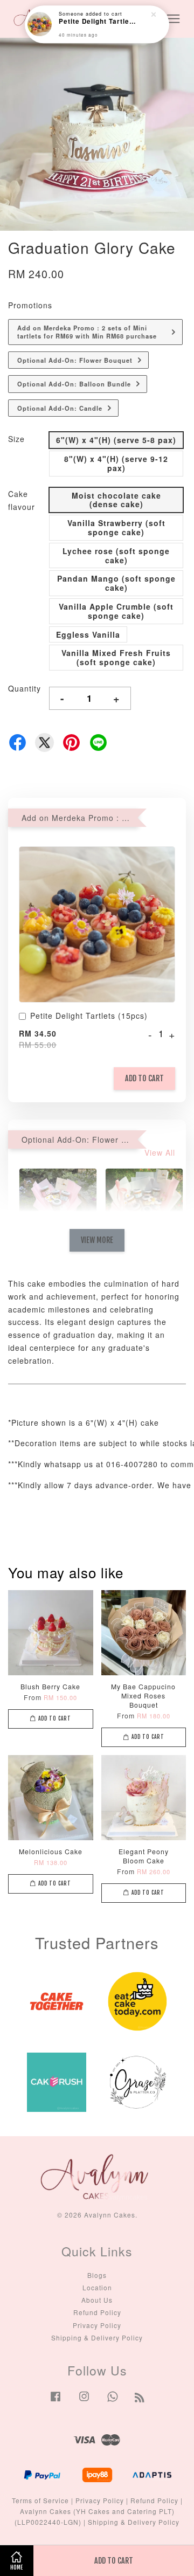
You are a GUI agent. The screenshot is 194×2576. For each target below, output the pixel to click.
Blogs (97, 2275)
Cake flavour (22, 500)
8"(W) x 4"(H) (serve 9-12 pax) (116, 463)
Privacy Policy (97, 2325)
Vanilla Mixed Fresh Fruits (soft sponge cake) (116, 657)
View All (160, 1152)
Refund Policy (97, 2312)
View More (97, 1240)
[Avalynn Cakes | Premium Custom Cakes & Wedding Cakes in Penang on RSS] (140, 2399)
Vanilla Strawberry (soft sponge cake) (116, 527)
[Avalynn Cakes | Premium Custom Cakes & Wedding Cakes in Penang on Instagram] (84, 2401)
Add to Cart (144, 1078)
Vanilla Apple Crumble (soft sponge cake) (116, 611)
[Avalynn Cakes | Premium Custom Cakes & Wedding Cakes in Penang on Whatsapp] (113, 2401)
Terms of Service (40, 2500)
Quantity (25, 688)
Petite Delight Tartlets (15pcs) (89, 1016)
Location (97, 2287)
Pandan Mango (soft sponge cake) (116, 583)
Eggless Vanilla (88, 634)
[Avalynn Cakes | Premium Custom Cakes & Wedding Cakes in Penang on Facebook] (56, 2401)
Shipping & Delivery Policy (97, 2337)
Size (16, 439)
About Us (97, 2300)
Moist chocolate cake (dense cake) (116, 500)
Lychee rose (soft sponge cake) (116, 555)
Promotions (30, 305)
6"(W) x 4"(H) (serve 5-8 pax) (116, 440)
